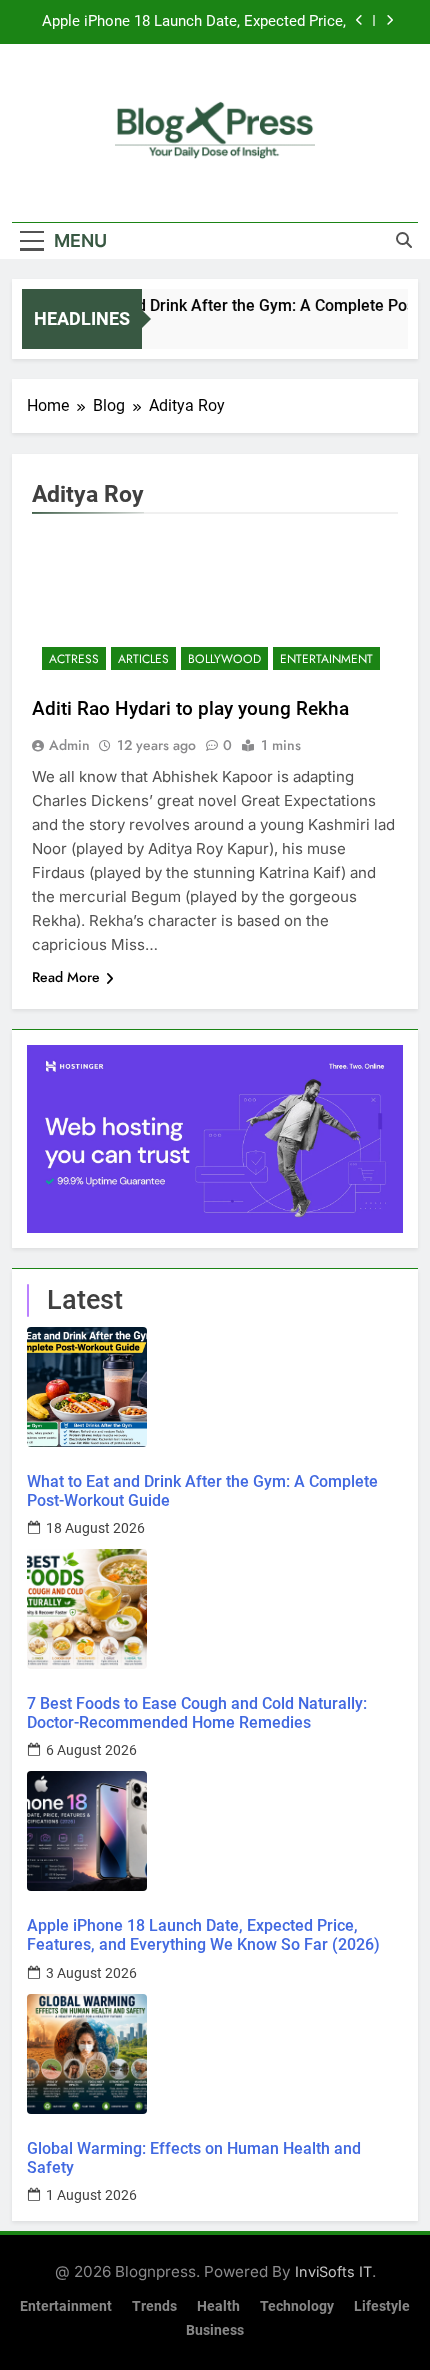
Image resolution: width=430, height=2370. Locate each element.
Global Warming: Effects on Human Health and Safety (194, 2158)
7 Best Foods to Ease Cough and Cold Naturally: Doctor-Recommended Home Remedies (197, 1713)
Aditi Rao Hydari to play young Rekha (190, 708)
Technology (297, 2306)
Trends (154, 2306)
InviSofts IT (333, 2271)
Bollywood (224, 659)
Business (215, 2330)
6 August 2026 (91, 1750)
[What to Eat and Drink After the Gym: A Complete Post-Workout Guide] (215, 1387)
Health (218, 2306)
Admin (69, 745)
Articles (143, 659)
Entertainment (326, 659)
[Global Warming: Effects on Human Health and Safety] (215, 2054)
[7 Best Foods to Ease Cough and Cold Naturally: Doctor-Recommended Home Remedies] (215, 1609)
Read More (66, 977)
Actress (74, 659)
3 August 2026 (91, 1973)
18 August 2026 (95, 1528)
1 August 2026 (91, 2195)
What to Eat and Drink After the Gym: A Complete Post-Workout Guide (202, 1491)
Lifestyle (382, 2306)
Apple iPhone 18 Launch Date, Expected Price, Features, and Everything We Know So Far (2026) (194, 22)
